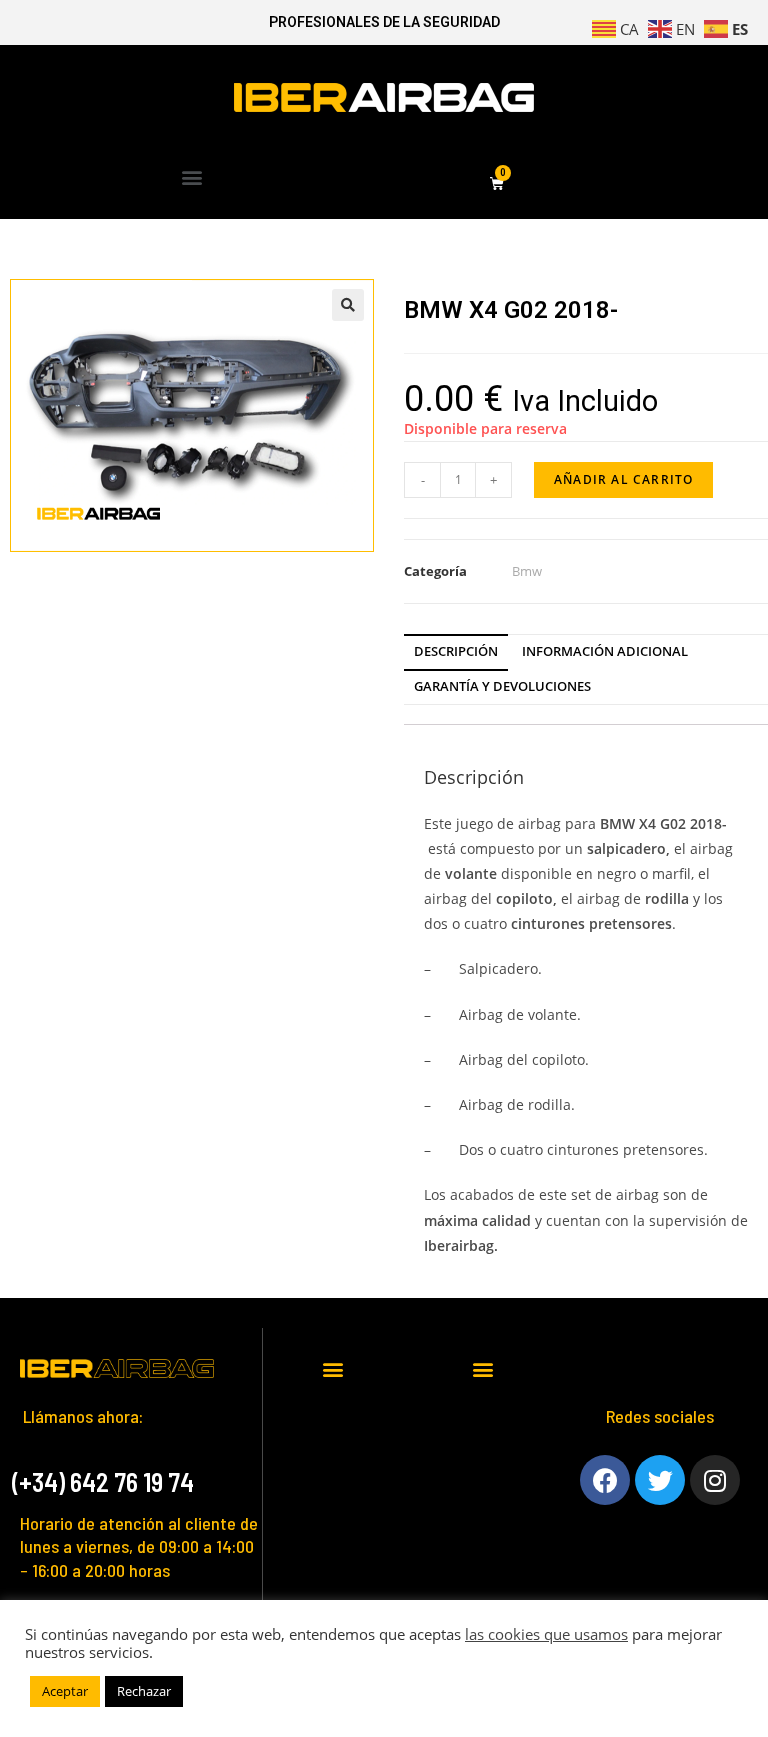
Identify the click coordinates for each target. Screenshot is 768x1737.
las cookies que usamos (546, 1634)
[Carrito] (497, 184)
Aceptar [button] (65, 1691)
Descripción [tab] (456, 651)
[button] (192, 176)
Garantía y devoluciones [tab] (502, 686)
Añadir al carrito (623, 479)
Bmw (527, 571)
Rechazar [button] (144, 1691)
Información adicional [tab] (605, 651)
